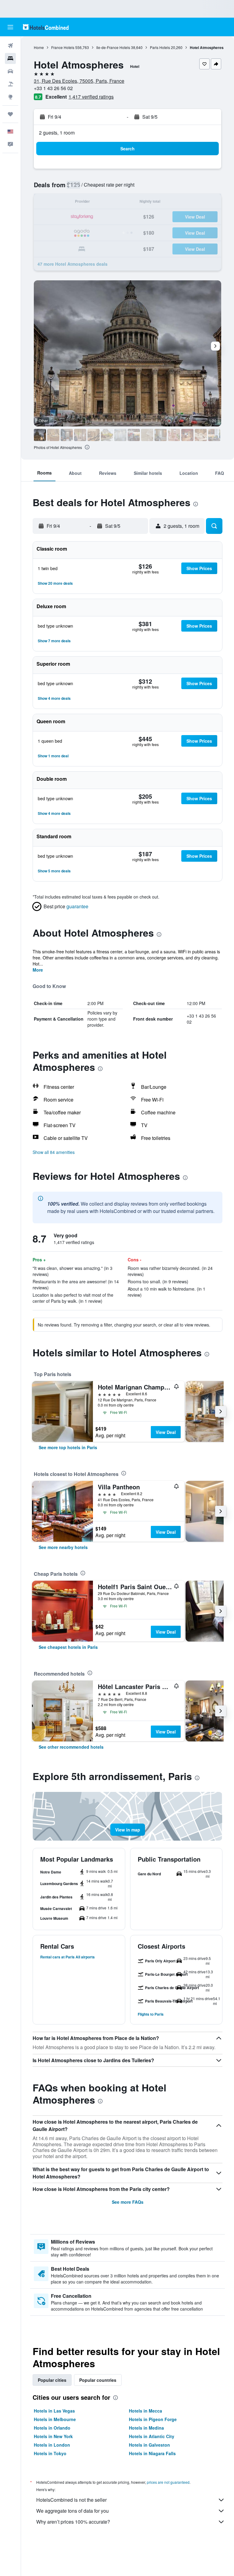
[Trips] (10, 114)
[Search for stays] (10, 58)
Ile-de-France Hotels (113, 47)
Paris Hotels (160, 47)
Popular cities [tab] (52, 2380)
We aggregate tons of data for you (73, 2511)
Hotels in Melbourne (55, 2419)
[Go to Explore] (10, 97)
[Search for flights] (10, 46)
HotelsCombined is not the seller (71, 2500)
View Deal (166, 1432)
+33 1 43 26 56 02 (53, 88)
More (38, 970)
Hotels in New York (53, 2436)
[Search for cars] (10, 71)
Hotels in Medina (146, 2428)
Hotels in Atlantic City (152, 2436)
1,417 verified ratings (91, 97)
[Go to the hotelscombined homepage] (46, 27)
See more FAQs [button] (128, 2202)
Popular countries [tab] (98, 2380)
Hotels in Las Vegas (54, 2411)
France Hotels (63, 47)
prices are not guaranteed (168, 2482)
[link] (68, 1447)
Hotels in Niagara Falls (152, 2453)
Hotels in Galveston (149, 2445)
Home (39, 47)
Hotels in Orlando (52, 2428)
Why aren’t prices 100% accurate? (73, 2522)
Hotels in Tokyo (50, 2453)
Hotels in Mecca (145, 2411)
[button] (10, 27)
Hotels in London (52, 2445)
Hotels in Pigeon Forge (153, 2419)
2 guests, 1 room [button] (57, 133)
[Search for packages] (10, 84)
